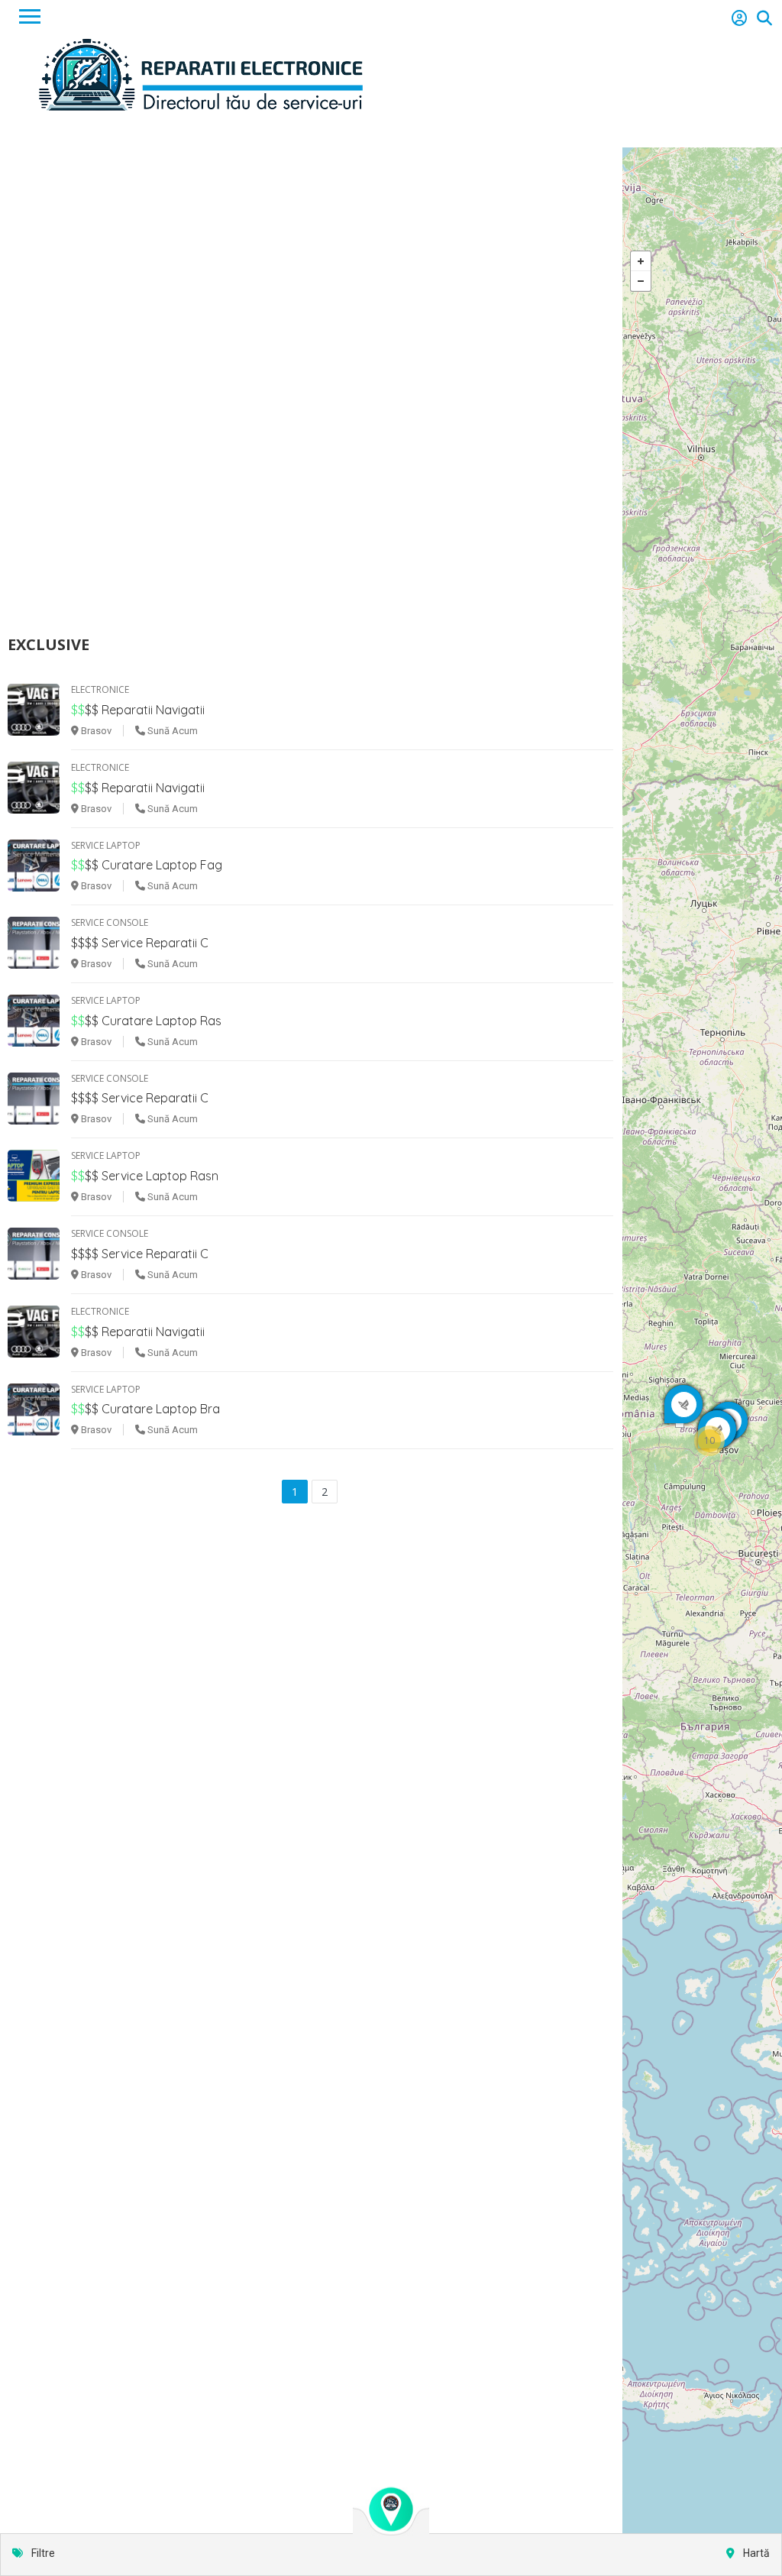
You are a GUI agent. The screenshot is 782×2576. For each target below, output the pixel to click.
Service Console (110, 922)
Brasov (95, 731)
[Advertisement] (391, 392)
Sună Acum (171, 731)
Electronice (100, 689)
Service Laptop (106, 845)
